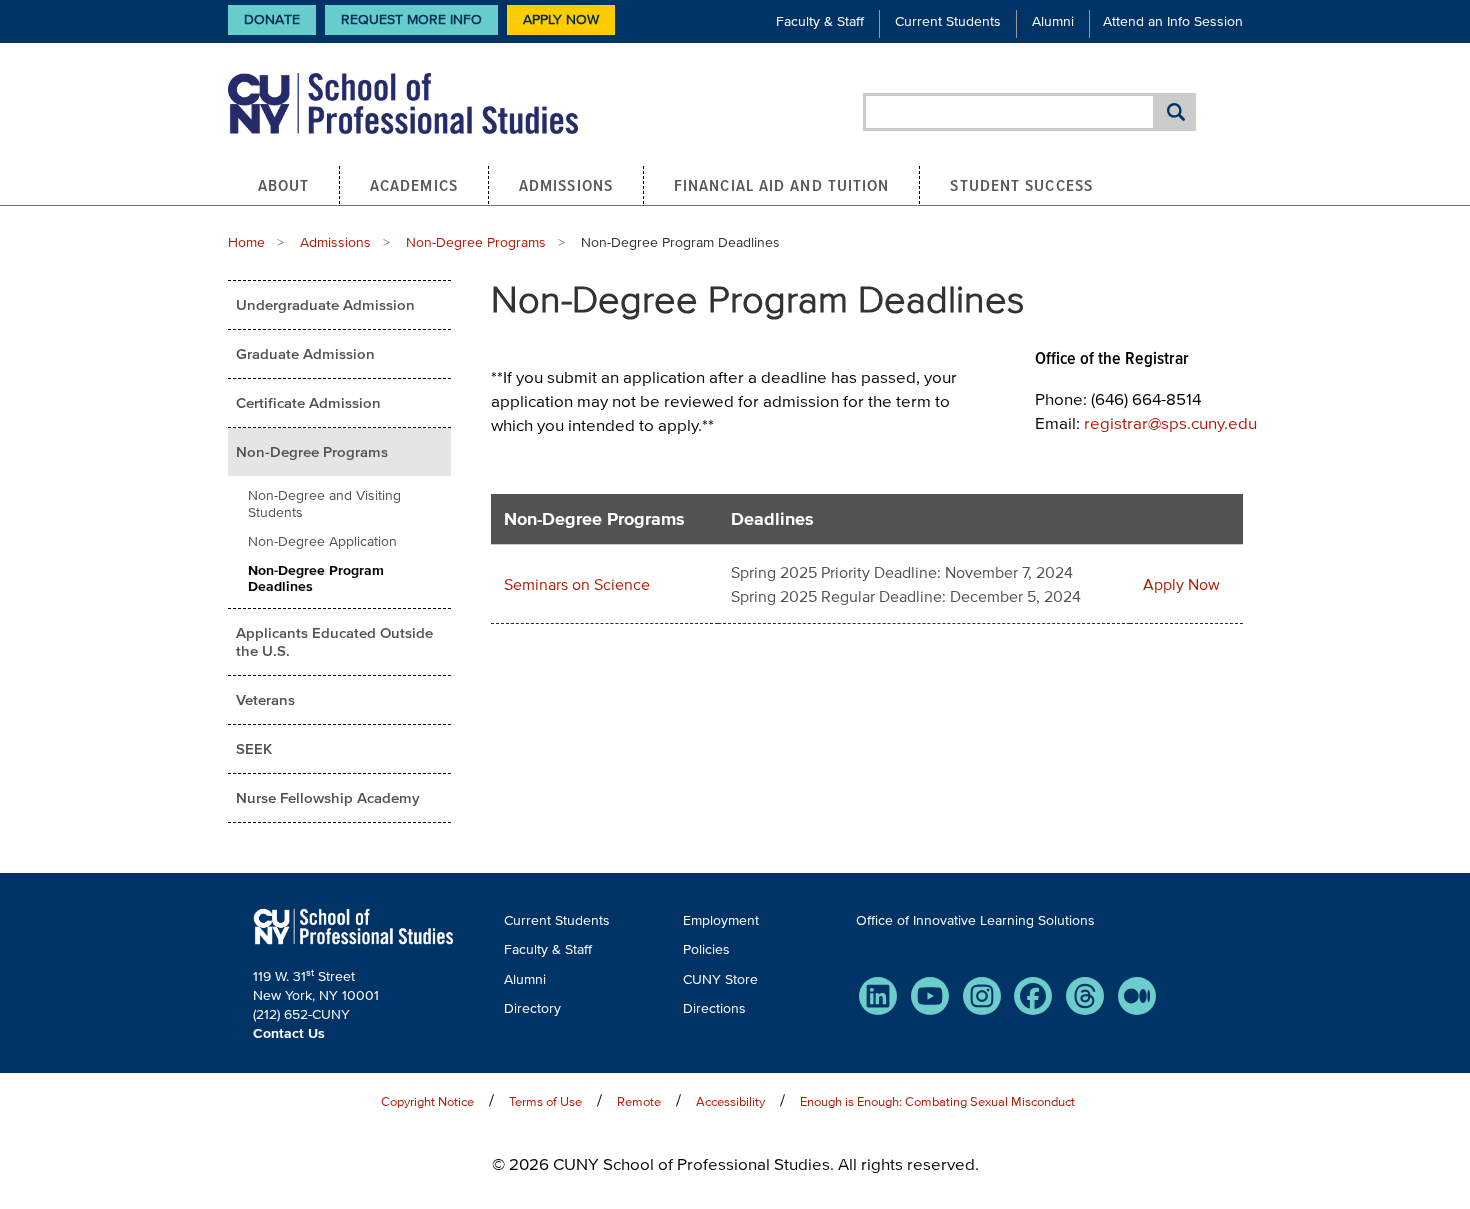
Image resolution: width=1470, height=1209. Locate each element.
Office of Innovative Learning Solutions (975, 920)
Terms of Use (545, 1101)
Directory (532, 1008)
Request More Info (411, 19)
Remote (639, 1101)
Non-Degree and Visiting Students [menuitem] (324, 504)
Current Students (948, 21)
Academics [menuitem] (414, 185)
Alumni (1053, 21)
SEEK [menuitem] (254, 748)
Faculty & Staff (820, 21)
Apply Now (561, 19)
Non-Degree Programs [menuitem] (312, 451)
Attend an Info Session (1173, 21)
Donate (272, 19)
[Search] (1176, 112)
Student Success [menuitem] (1021, 185)
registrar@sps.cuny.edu (1170, 422)
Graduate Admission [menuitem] (305, 353)
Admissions (335, 242)
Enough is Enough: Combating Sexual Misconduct (937, 1101)
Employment (721, 920)
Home (246, 242)
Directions (714, 1008)
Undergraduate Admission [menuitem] (325, 304)
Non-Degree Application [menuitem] (322, 541)
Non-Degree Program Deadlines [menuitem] (316, 579)
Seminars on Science (577, 584)
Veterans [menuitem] (265, 699)
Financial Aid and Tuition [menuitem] (782, 185)
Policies (706, 949)
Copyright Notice (427, 1101)
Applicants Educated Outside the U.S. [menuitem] (334, 641)
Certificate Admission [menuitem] (308, 402)
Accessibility (730, 1101)
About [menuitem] (284, 185)
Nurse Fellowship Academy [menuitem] (328, 797)
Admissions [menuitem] (566, 185)
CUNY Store (720, 979)
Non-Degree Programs (476, 242)
